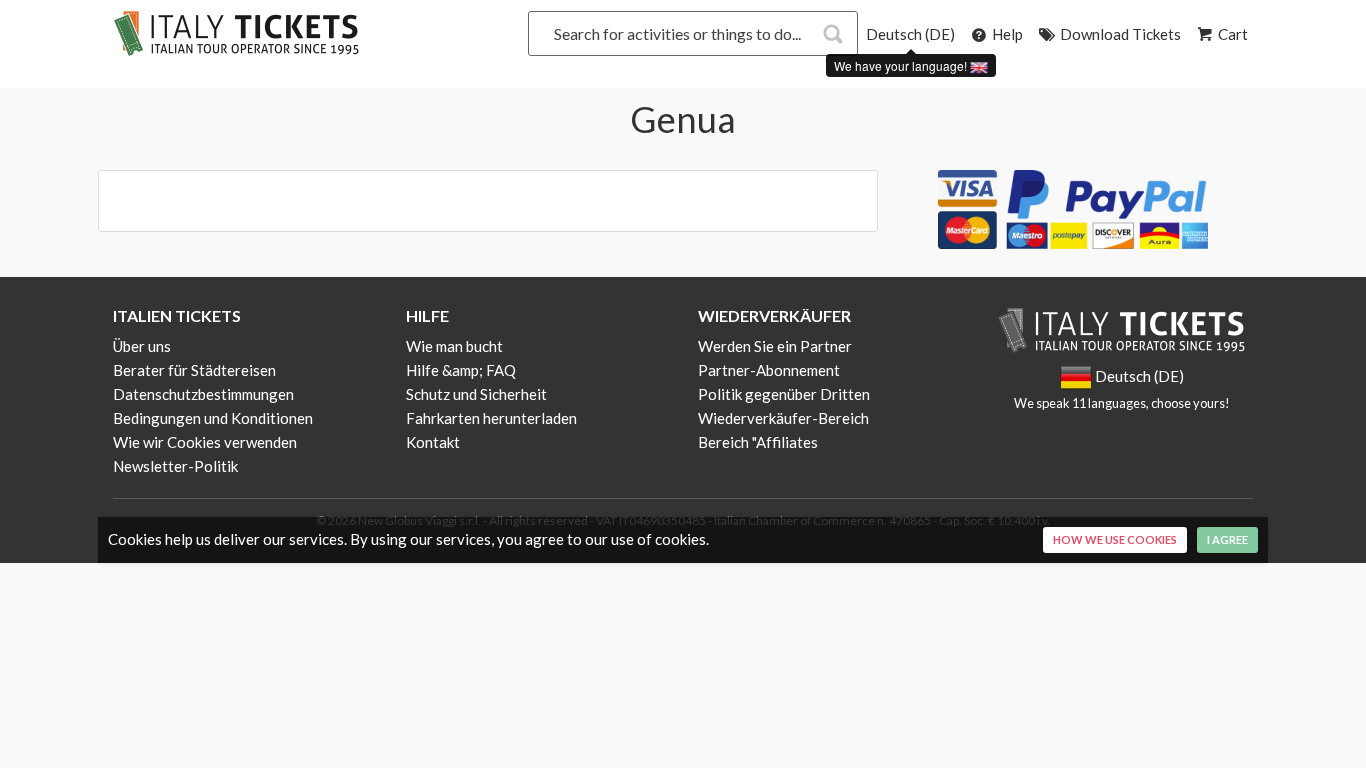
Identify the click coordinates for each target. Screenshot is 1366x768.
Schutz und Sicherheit (476, 394)
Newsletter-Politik (175, 466)
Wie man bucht (454, 346)
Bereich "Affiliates (758, 442)
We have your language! (902, 65)
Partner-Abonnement (769, 370)
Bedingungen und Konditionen (213, 418)
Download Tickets (1119, 34)
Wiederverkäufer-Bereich (783, 418)
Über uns (142, 346)
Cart (1231, 34)
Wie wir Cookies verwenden (205, 442)
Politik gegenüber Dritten (784, 394)
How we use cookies (1115, 539)
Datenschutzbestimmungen (203, 394)
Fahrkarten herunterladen (491, 418)
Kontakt (433, 442)
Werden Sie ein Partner (775, 346)
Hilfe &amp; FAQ (461, 370)
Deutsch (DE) (910, 34)
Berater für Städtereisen (194, 370)
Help (1006, 34)
